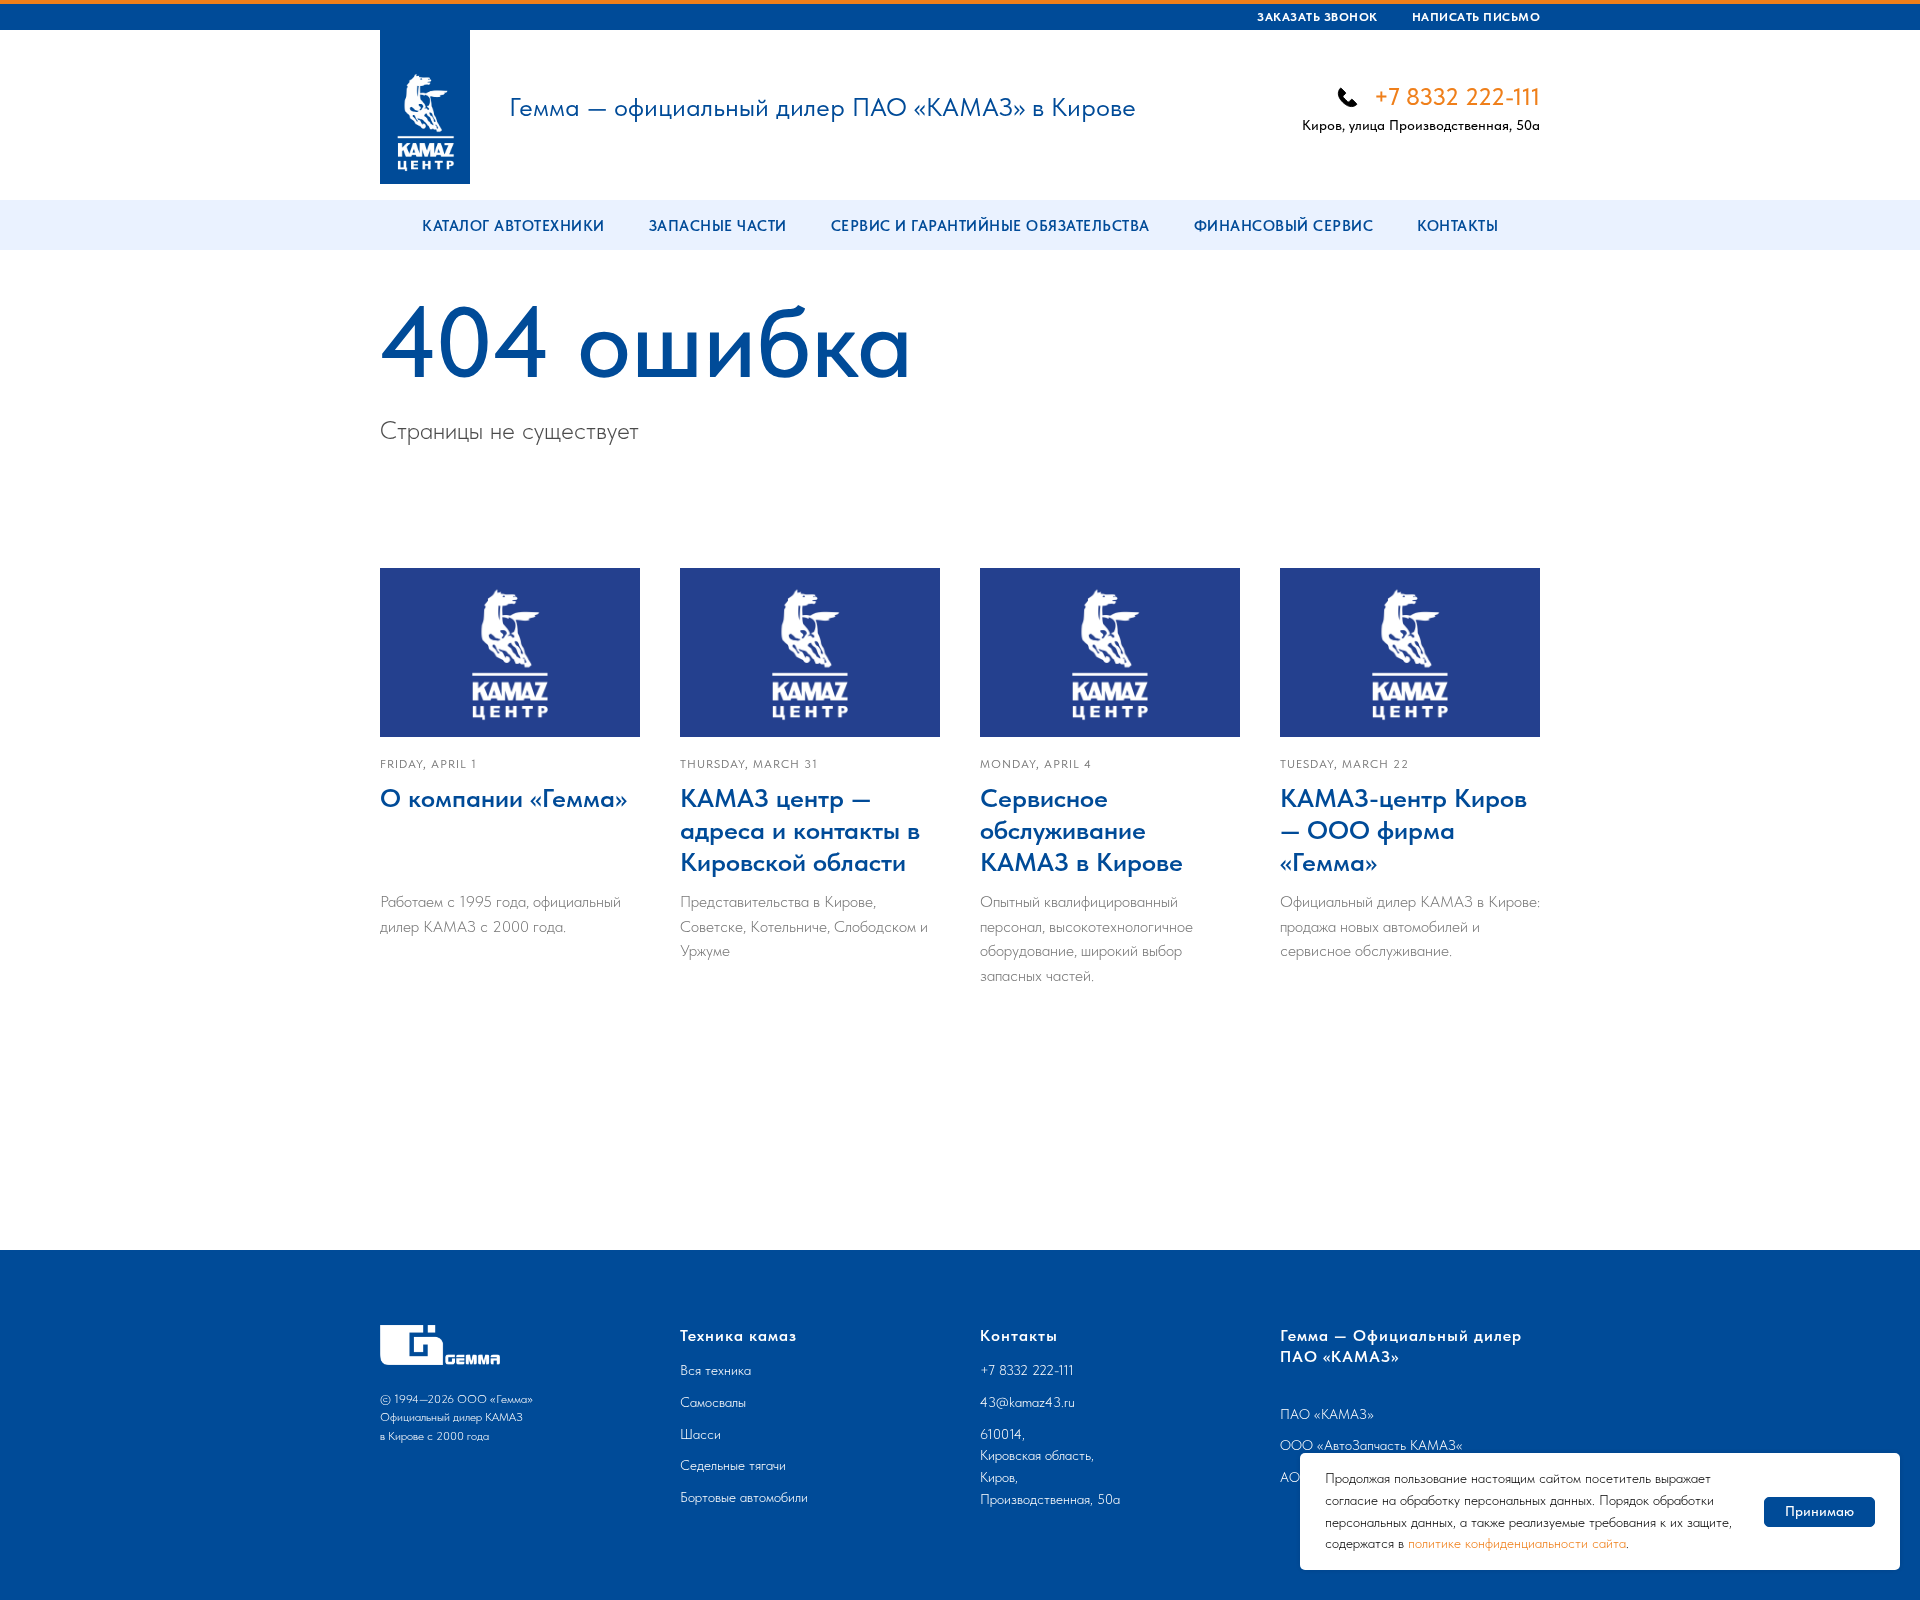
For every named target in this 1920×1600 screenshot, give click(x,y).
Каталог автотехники (513, 226)
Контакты (1457, 226)
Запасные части (718, 226)
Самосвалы (713, 1402)
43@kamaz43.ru (1027, 1402)
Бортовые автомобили (744, 1497)
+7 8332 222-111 (1457, 96)
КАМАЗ (1344, 1414)
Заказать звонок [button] (1317, 17)
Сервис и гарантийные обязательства (990, 226)
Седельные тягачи (733, 1465)
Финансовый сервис (1284, 226)
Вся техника (715, 1370)
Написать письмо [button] (1476, 17)
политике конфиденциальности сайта (1517, 1543)
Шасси (700, 1434)
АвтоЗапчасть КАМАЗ (1390, 1445)
